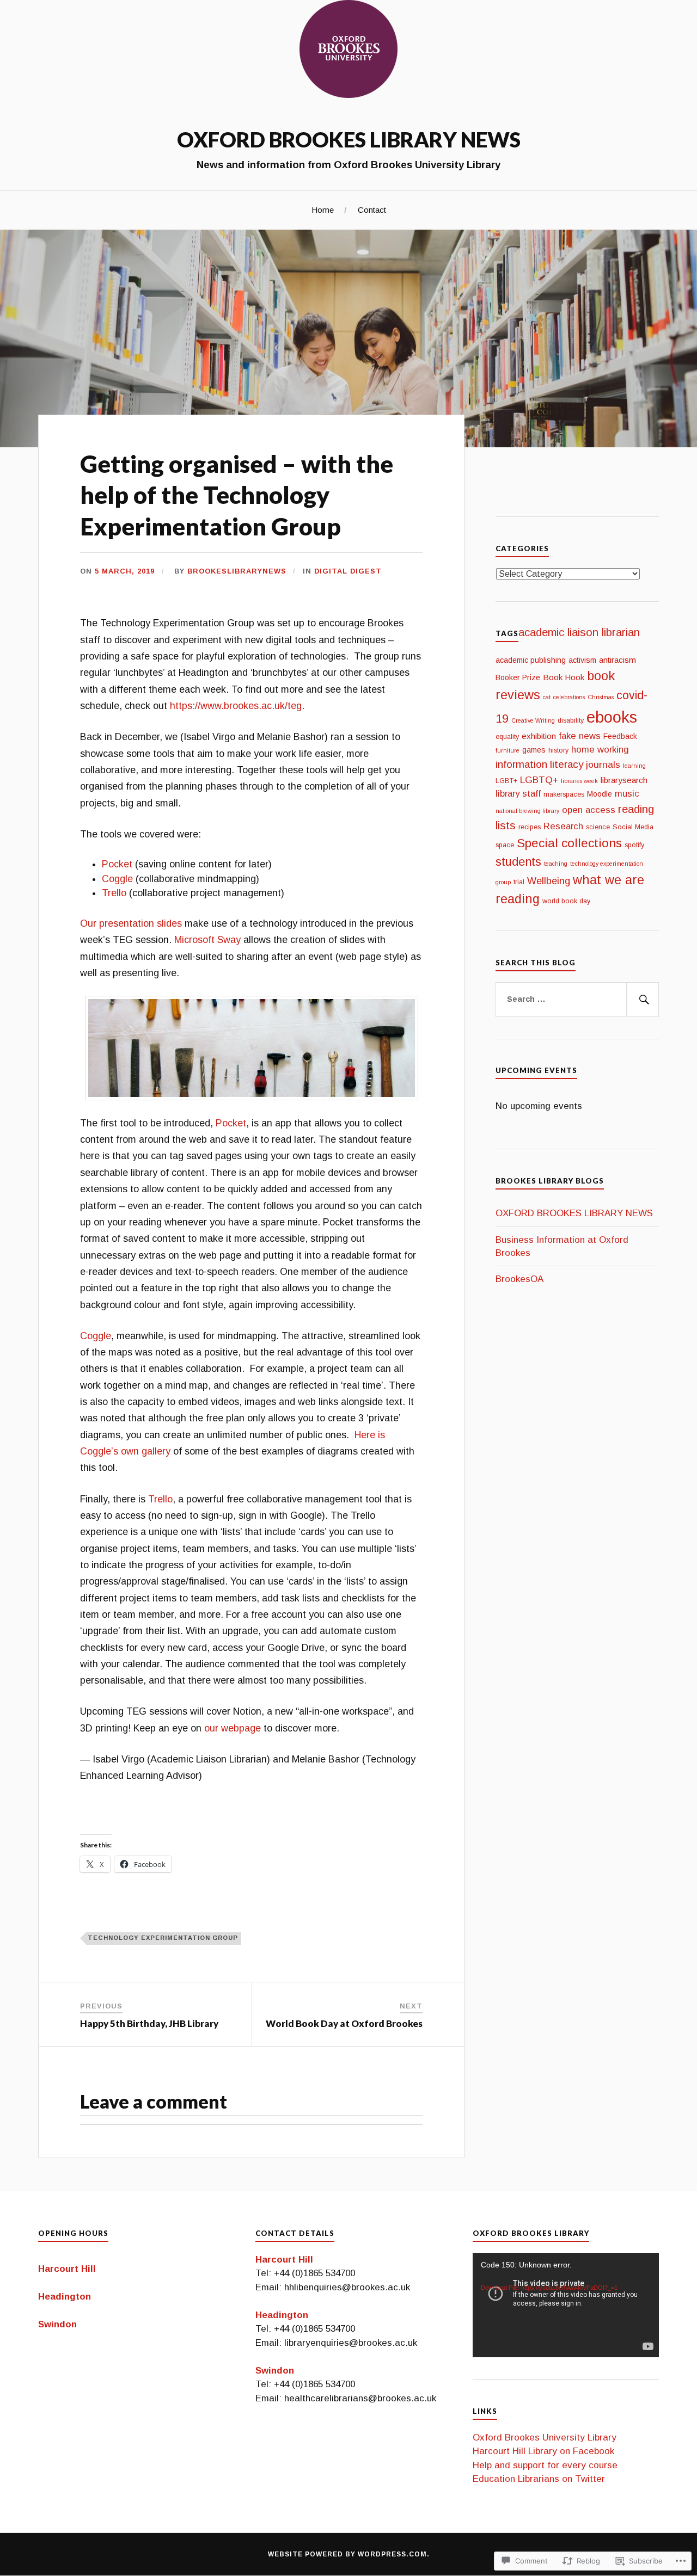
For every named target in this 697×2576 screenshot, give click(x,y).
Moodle (600, 794)
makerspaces (564, 794)
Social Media (633, 827)
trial (519, 882)
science (598, 827)
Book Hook (564, 677)
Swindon (57, 2324)
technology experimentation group (163, 1938)
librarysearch (624, 780)
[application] (566, 2305)
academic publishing (531, 660)
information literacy (539, 764)
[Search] (643, 1000)
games (534, 750)
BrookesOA (519, 1279)
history (558, 750)
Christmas (601, 697)
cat (547, 697)
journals (603, 765)
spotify (634, 845)
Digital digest (348, 571)
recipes (530, 827)
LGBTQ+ (539, 780)
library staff (518, 794)
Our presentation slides (131, 923)
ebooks (612, 717)
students (518, 862)
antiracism (617, 660)
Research (563, 826)
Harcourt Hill (67, 2269)
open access (589, 810)
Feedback (620, 736)
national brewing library (527, 811)
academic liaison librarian (579, 632)
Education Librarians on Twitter (539, 2479)
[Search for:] (577, 1000)
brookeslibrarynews (237, 571)
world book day (566, 901)
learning (634, 766)
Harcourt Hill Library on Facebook (543, 2451)
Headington (65, 2297)
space (505, 845)
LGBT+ (506, 781)
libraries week (579, 781)
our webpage (233, 1728)
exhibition (539, 736)
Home (323, 210)
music (627, 794)
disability (571, 720)
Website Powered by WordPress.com (347, 2554)
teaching (556, 864)
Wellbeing (549, 881)
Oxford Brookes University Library (545, 2438)
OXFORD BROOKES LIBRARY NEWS (349, 139)
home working (600, 750)
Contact (372, 210)
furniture (508, 750)
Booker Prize (518, 677)
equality (507, 737)
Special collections (569, 843)
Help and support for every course (545, 2465)
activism (582, 660)
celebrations (569, 697)
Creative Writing (533, 720)
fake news (580, 736)
